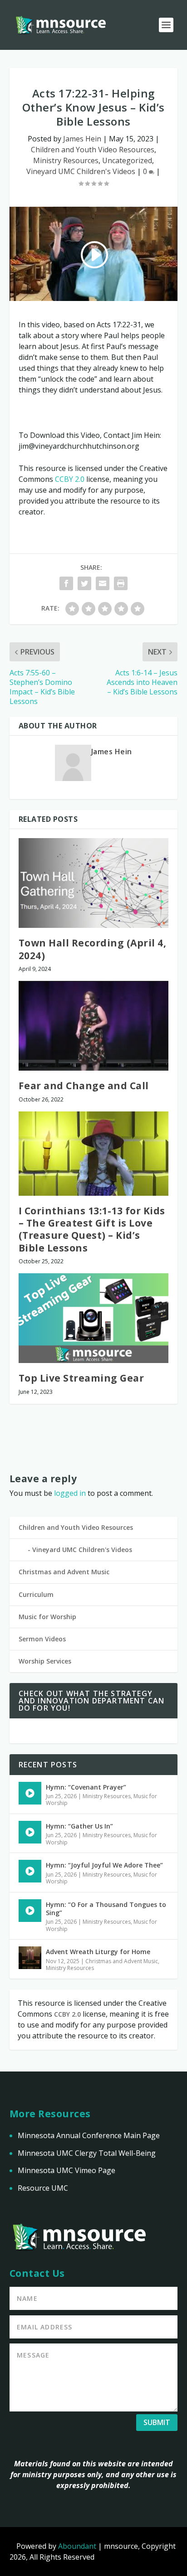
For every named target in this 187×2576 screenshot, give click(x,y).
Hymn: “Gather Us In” (79, 1826)
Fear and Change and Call (84, 1086)
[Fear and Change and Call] (94, 1026)
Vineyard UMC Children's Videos (81, 171)
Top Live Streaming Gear (81, 1378)
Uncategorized (127, 160)
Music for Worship (47, 1617)
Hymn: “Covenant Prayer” (86, 1787)
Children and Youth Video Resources (93, 150)
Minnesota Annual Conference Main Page (89, 2135)
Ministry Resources (66, 160)
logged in (70, 1493)
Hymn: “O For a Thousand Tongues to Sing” (106, 1909)
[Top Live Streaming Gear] (94, 1318)
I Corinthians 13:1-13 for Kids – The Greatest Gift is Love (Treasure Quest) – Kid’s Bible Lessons (92, 1229)
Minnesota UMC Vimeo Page (66, 2170)
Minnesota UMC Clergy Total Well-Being (87, 2153)
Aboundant (77, 2546)
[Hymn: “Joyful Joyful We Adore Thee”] (30, 1871)
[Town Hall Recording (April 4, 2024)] (94, 883)
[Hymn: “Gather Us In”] (30, 1832)
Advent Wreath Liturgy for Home (98, 1952)
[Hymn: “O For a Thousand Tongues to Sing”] (30, 1911)
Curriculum (36, 1594)
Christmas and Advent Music (64, 1572)
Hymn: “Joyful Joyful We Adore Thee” (104, 1865)
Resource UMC (43, 2188)
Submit (157, 2422)
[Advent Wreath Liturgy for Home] (30, 1958)
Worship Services (45, 1661)
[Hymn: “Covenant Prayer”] (30, 1793)
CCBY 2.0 (70, 479)
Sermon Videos (42, 1639)
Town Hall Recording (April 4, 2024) (93, 949)
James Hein (82, 139)
